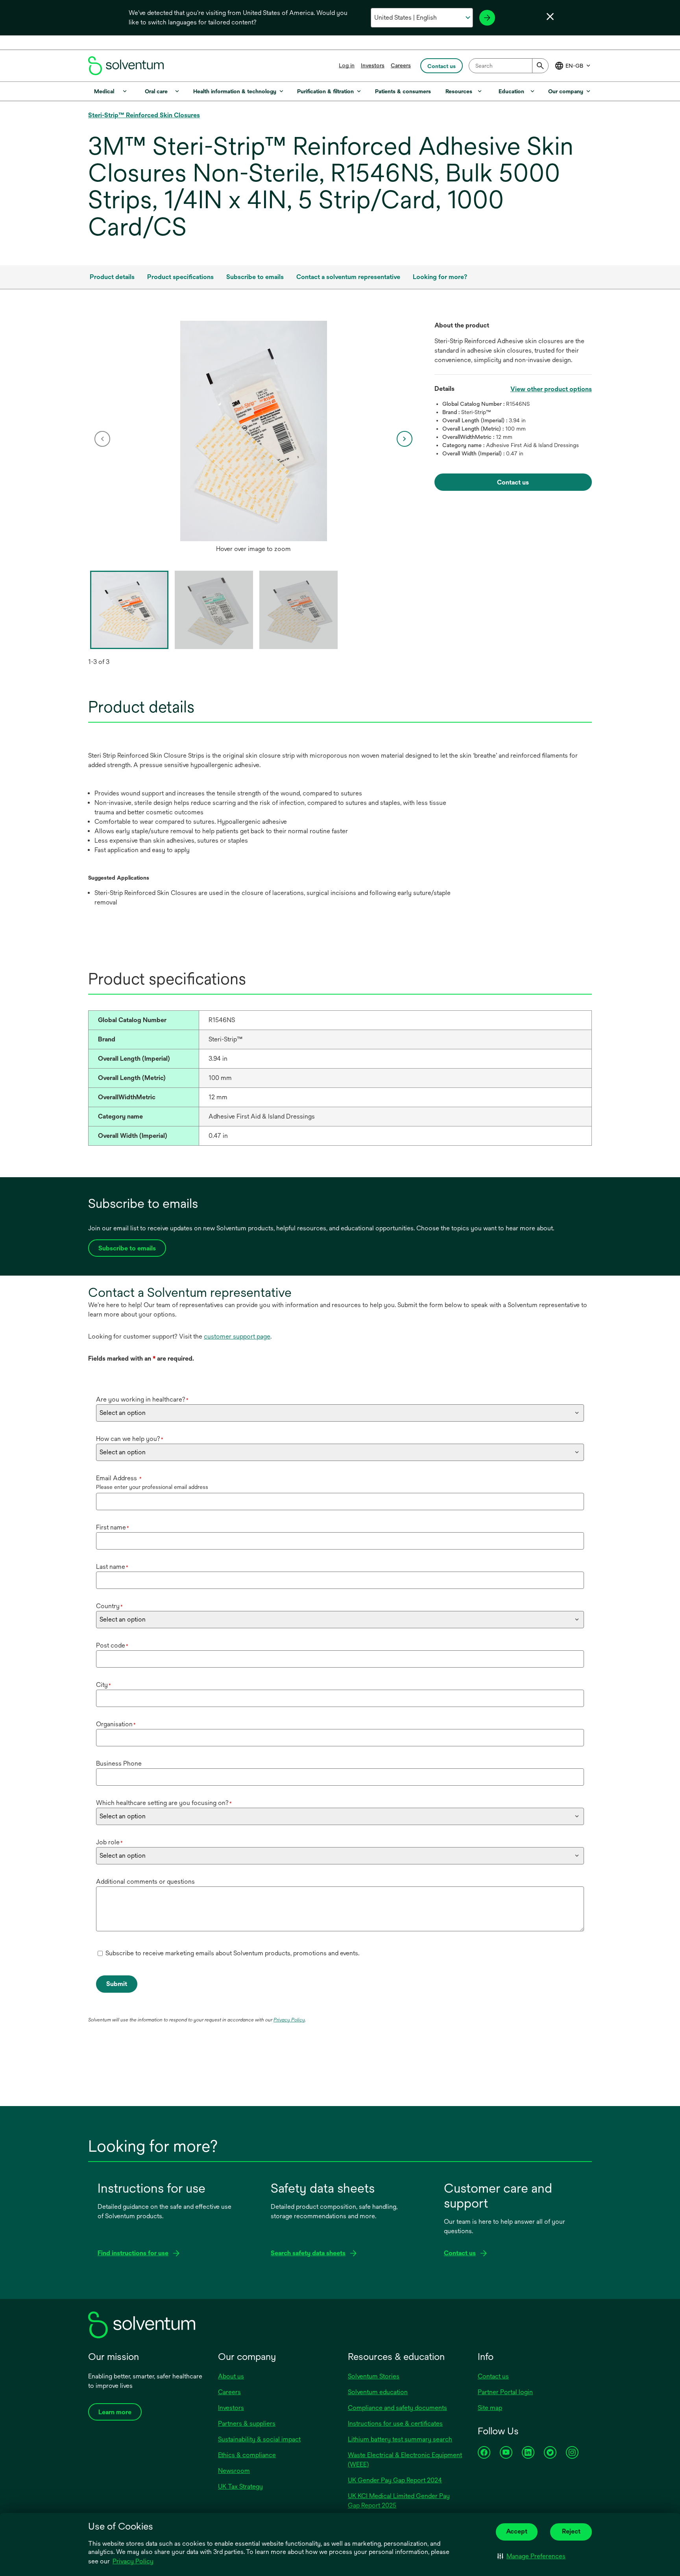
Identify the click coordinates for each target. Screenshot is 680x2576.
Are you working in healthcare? (142, 1399)
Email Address (119, 1478)
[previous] (102, 439)
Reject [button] (571, 2531)
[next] (405, 439)
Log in (347, 65)
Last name (112, 1567)
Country (109, 1606)
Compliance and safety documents (397, 2408)
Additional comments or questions (145, 1882)
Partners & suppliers (247, 2423)
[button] (531, 2556)
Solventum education (378, 2392)
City (103, 1685)
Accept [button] (517, 2531)
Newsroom (234, 2471)
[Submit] (540, 66)
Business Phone (119, 1763)
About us (231, 2376)
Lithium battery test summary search (400, 2439)
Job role (109, 1842)
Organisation (116, 1724)
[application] (253, 431)
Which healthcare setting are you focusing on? (164, 1803)
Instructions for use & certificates (395, 2423)
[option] (253, 439)
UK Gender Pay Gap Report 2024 (395, 2480)
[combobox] (509, 66)
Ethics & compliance (247, 2455)
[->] (487, 18)
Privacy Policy (133, 2561)
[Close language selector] (550, 17)
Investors (373, 65)
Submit (117, 1984)
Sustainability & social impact (259, 2439)
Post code (112, 1645)
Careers (401, 65)
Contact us (493, 2376)
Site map (490, 2408)
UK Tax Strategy (240, 2486)
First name (113, 1527)
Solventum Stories (374, 2376)
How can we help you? (130, 1439)
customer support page (237, 1336)
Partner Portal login (505, 2392)
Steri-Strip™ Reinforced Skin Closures (144, 115)
